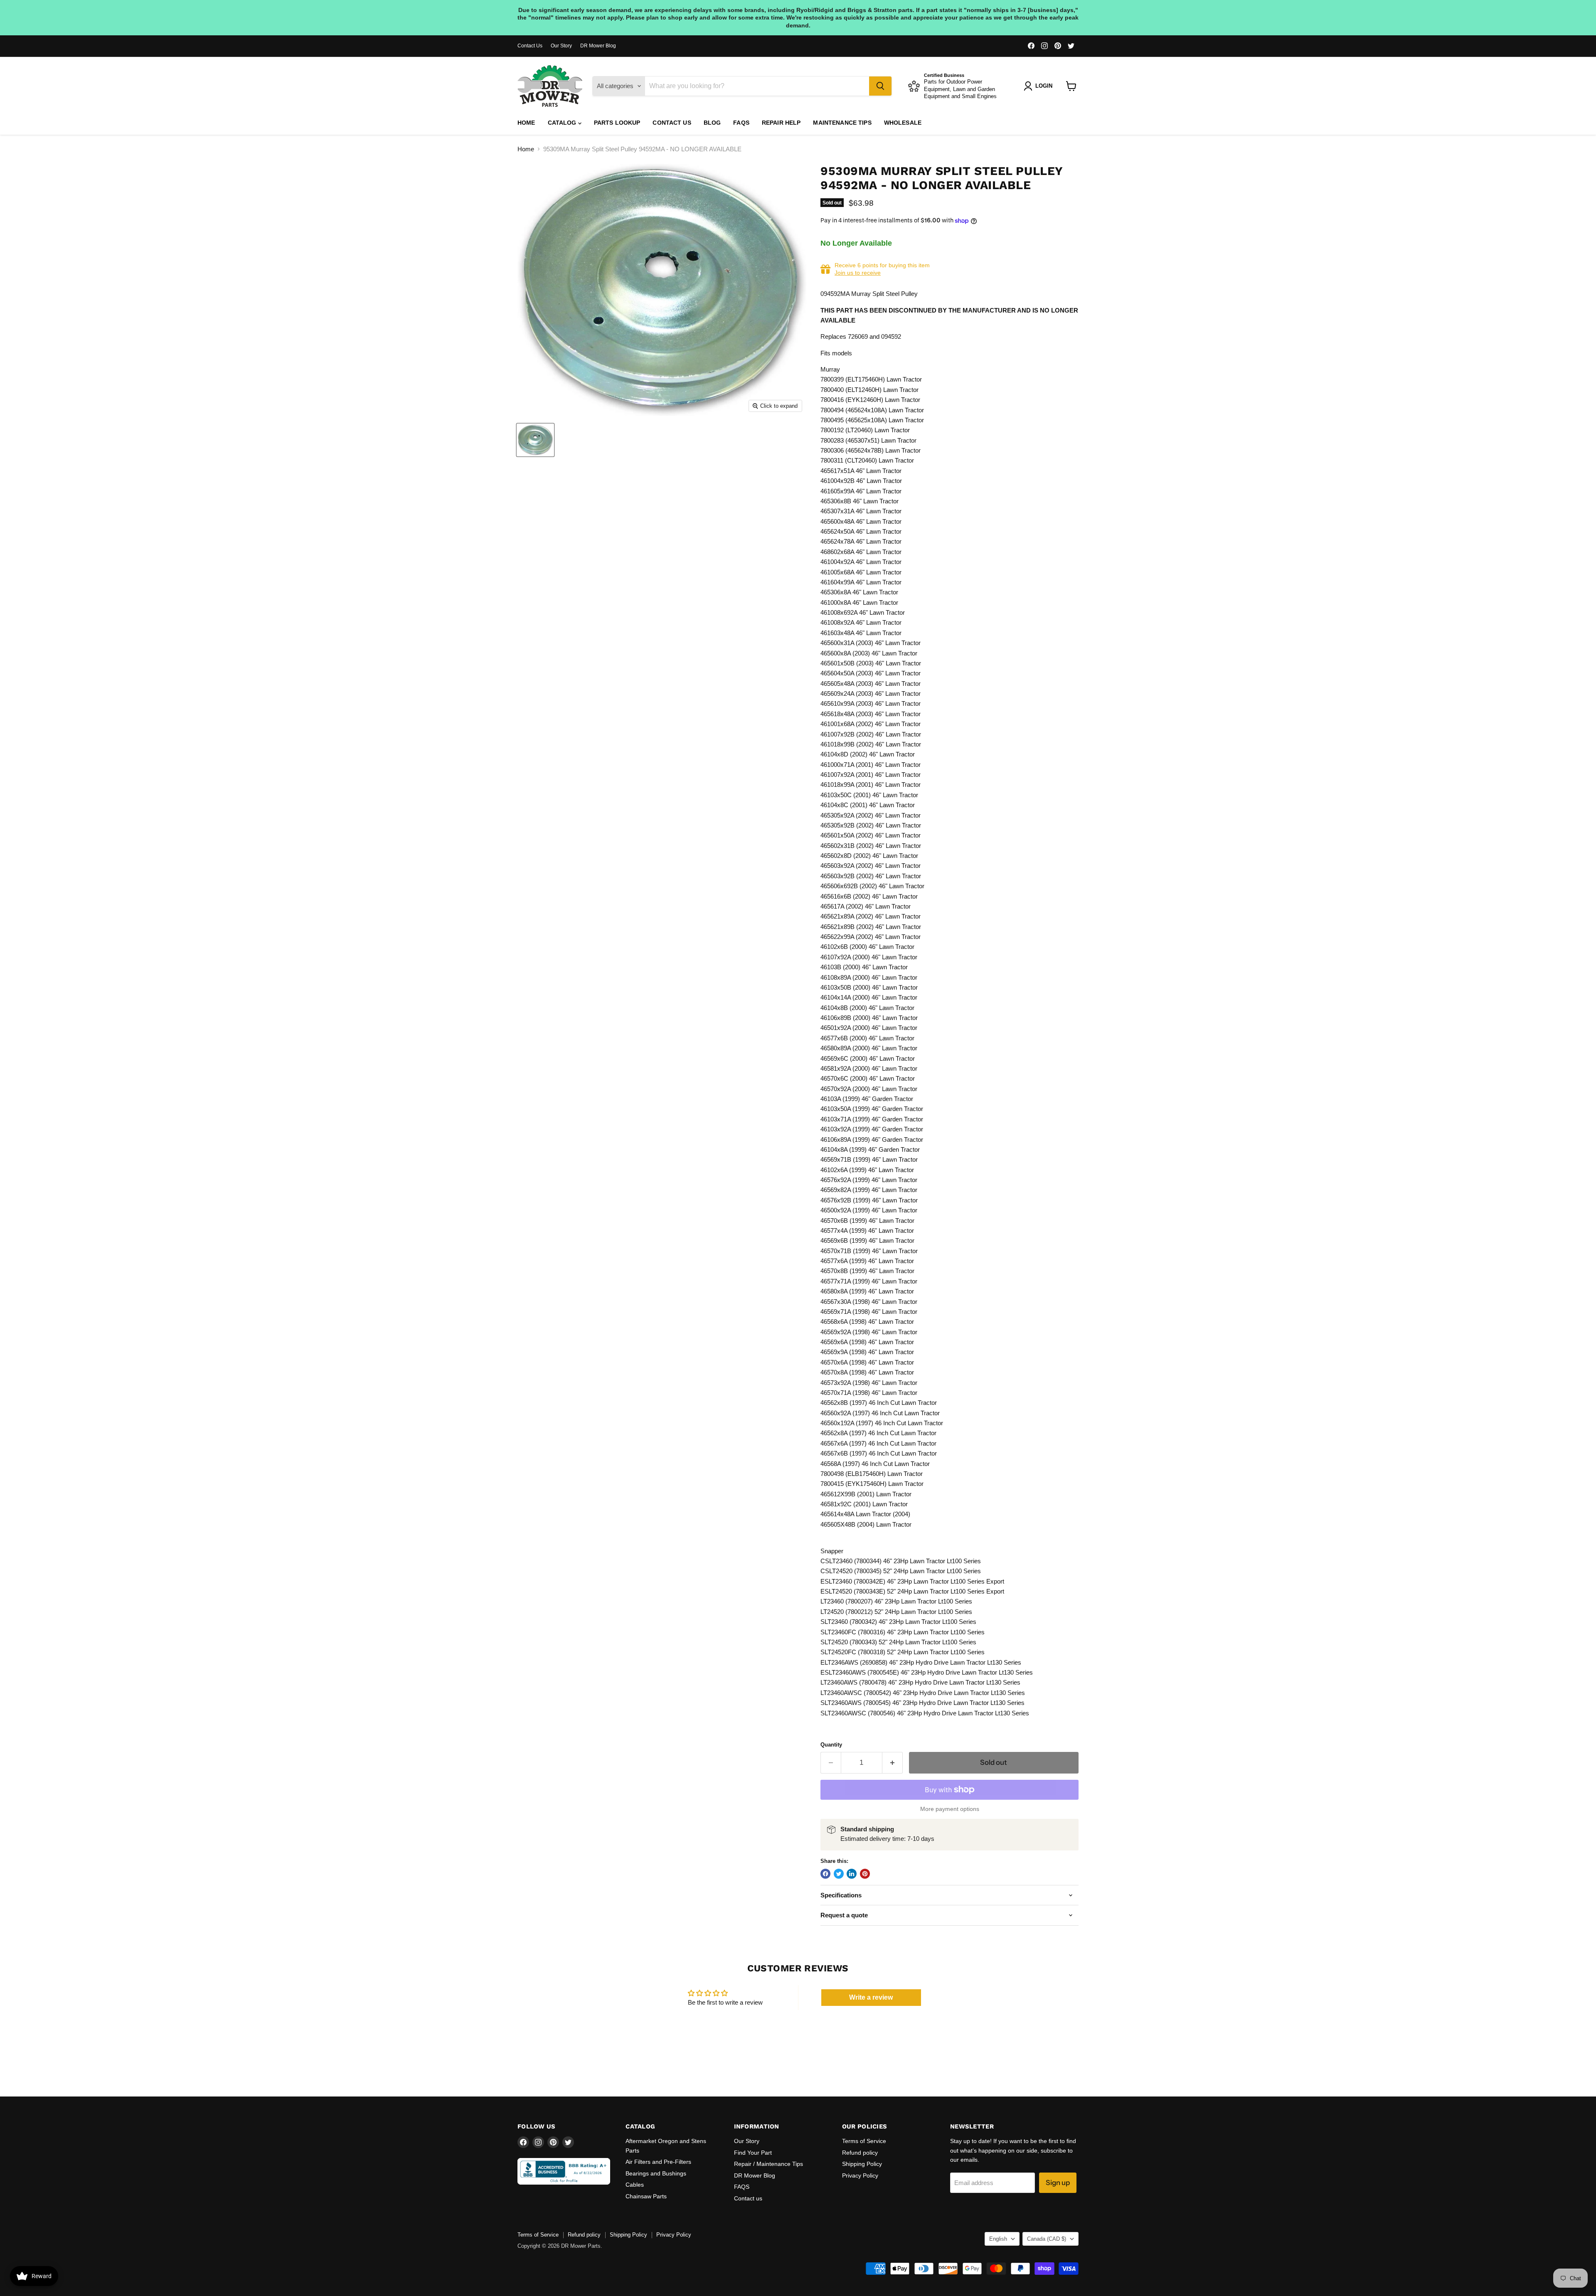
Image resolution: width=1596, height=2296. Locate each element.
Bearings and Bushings (656, 2173)
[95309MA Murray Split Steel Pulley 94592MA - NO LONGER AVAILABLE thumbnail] (535, 440)
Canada (1047, 2239)
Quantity (831, 1745)
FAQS (741, 123)
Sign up (1058, 2183)
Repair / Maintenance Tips (768, 2164)
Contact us (672, 123)
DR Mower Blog (598, 46)
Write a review (871, 1997)
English (998, 2239)
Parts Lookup (617, 123)
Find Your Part (753, 2153)
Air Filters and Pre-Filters (658, 2162)
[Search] (880, 86)
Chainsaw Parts (646, 2196)
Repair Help (781, 123)
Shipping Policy (862, 2164)
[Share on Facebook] (825, 1874)
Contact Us (530, 46)
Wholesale (903, 123)
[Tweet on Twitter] (839, 1874)
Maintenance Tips (842, 123)
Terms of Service (864, 2141)
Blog (712, 123)
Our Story (561, 46)
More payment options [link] (950, 1809)
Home (526, 123)
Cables (635, 2185)
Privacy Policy (860, 2175)
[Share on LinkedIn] (852, 1874)
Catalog (563, 123)
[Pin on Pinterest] (865, 1874)
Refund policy (860, 2153)
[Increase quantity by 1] (893, 1763)
